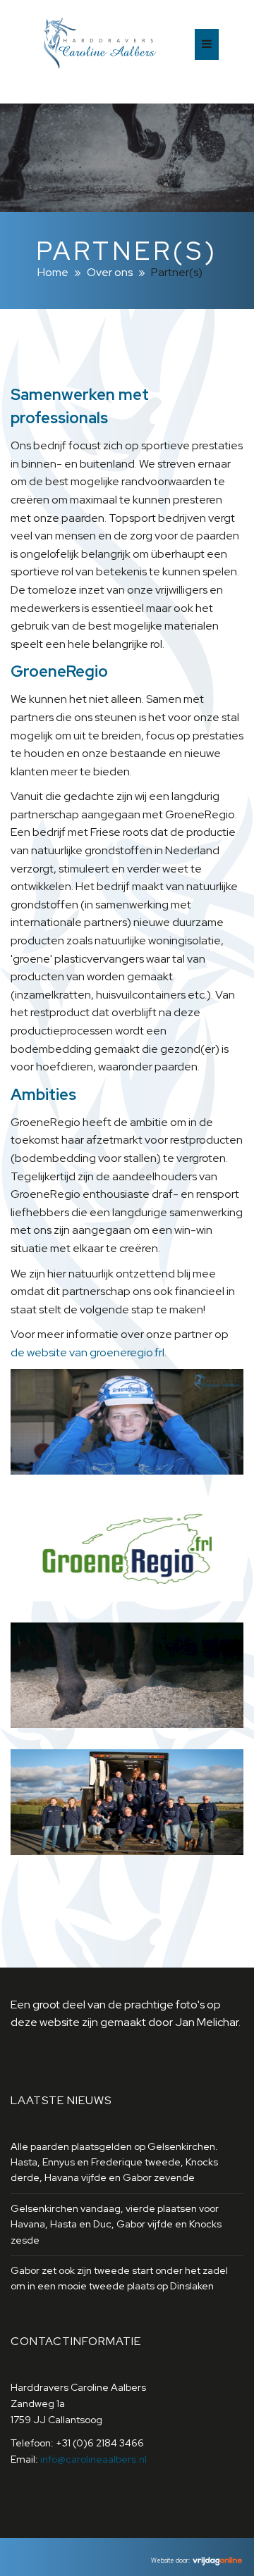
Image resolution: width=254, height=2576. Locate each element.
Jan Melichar (207, 2022)
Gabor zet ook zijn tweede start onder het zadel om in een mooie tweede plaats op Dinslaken (119, 2278)
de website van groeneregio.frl (87, 1352)
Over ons (110, 272)
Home (53, 272)
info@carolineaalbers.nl (93, 2459)
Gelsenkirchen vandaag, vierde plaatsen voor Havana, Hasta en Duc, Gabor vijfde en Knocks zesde (116, 2224)
